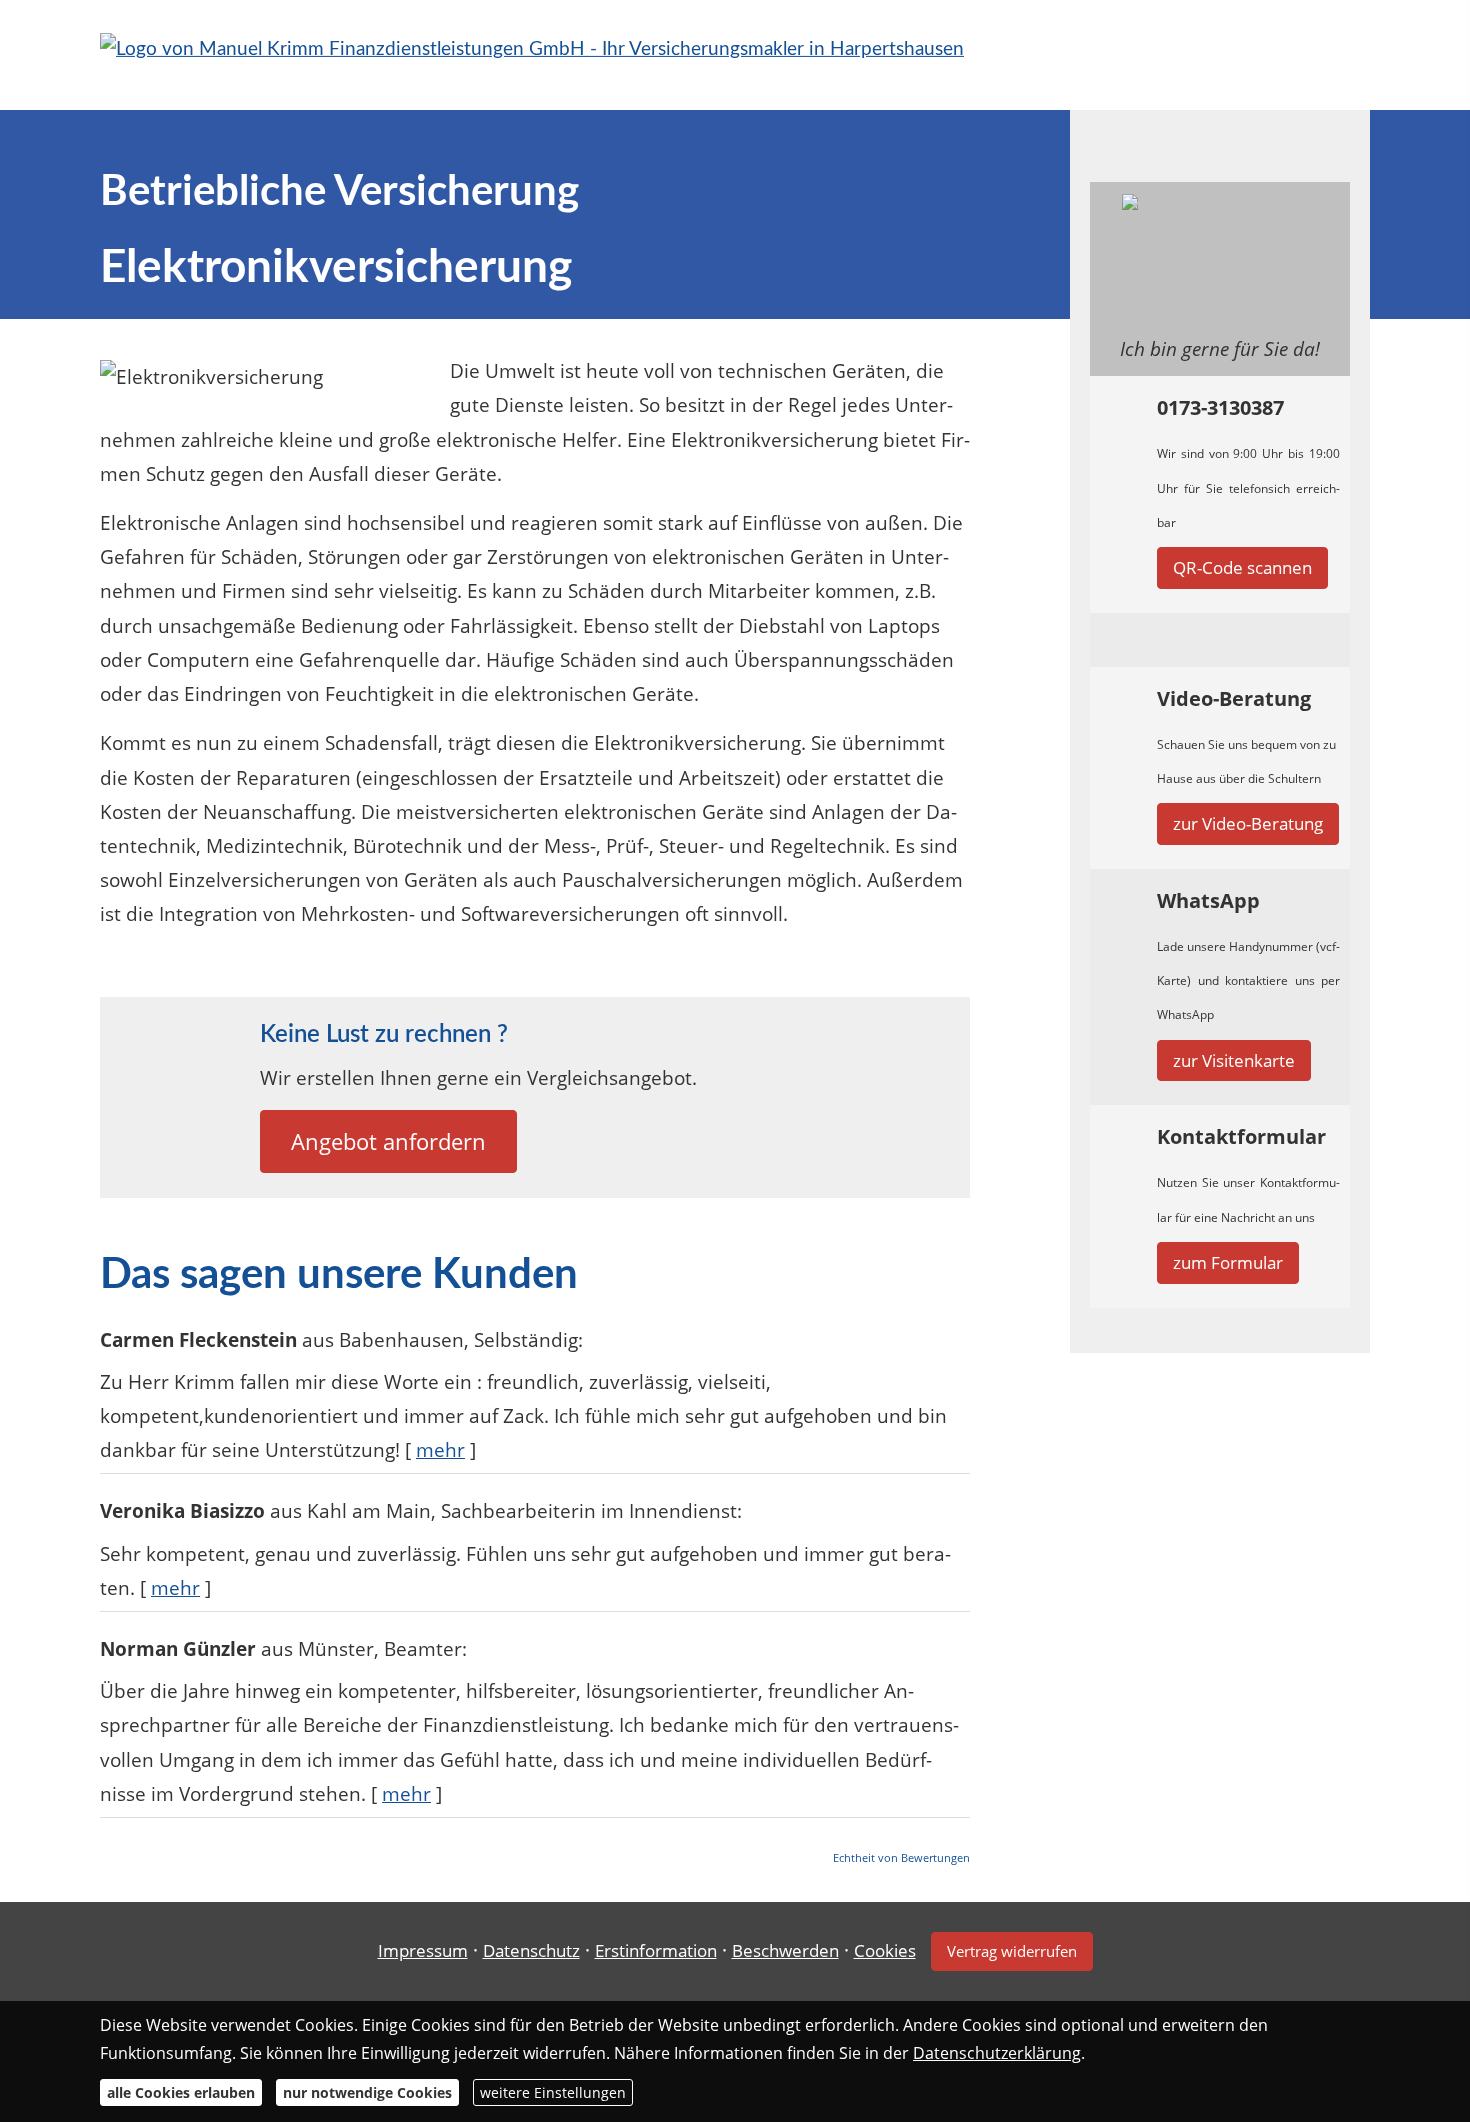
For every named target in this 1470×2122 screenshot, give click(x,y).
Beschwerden (785, 1950)
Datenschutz (531, 1950)
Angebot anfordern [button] (388, 1141)
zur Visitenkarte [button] (1234, 1060)
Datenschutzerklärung (997, 2053)
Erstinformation (656, 1950)
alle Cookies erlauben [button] (181, 2092)
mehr (440, 1450)
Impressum (423, 1950)
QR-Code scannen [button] (1242, 567)
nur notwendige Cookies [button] (367, 2092)
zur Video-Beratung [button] (1248, 823)
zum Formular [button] (1228, 1262)
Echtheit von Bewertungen (901, 1857)
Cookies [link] (885, 1950)
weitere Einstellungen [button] (553, 2092)
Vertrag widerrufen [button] (1012, 1951)
